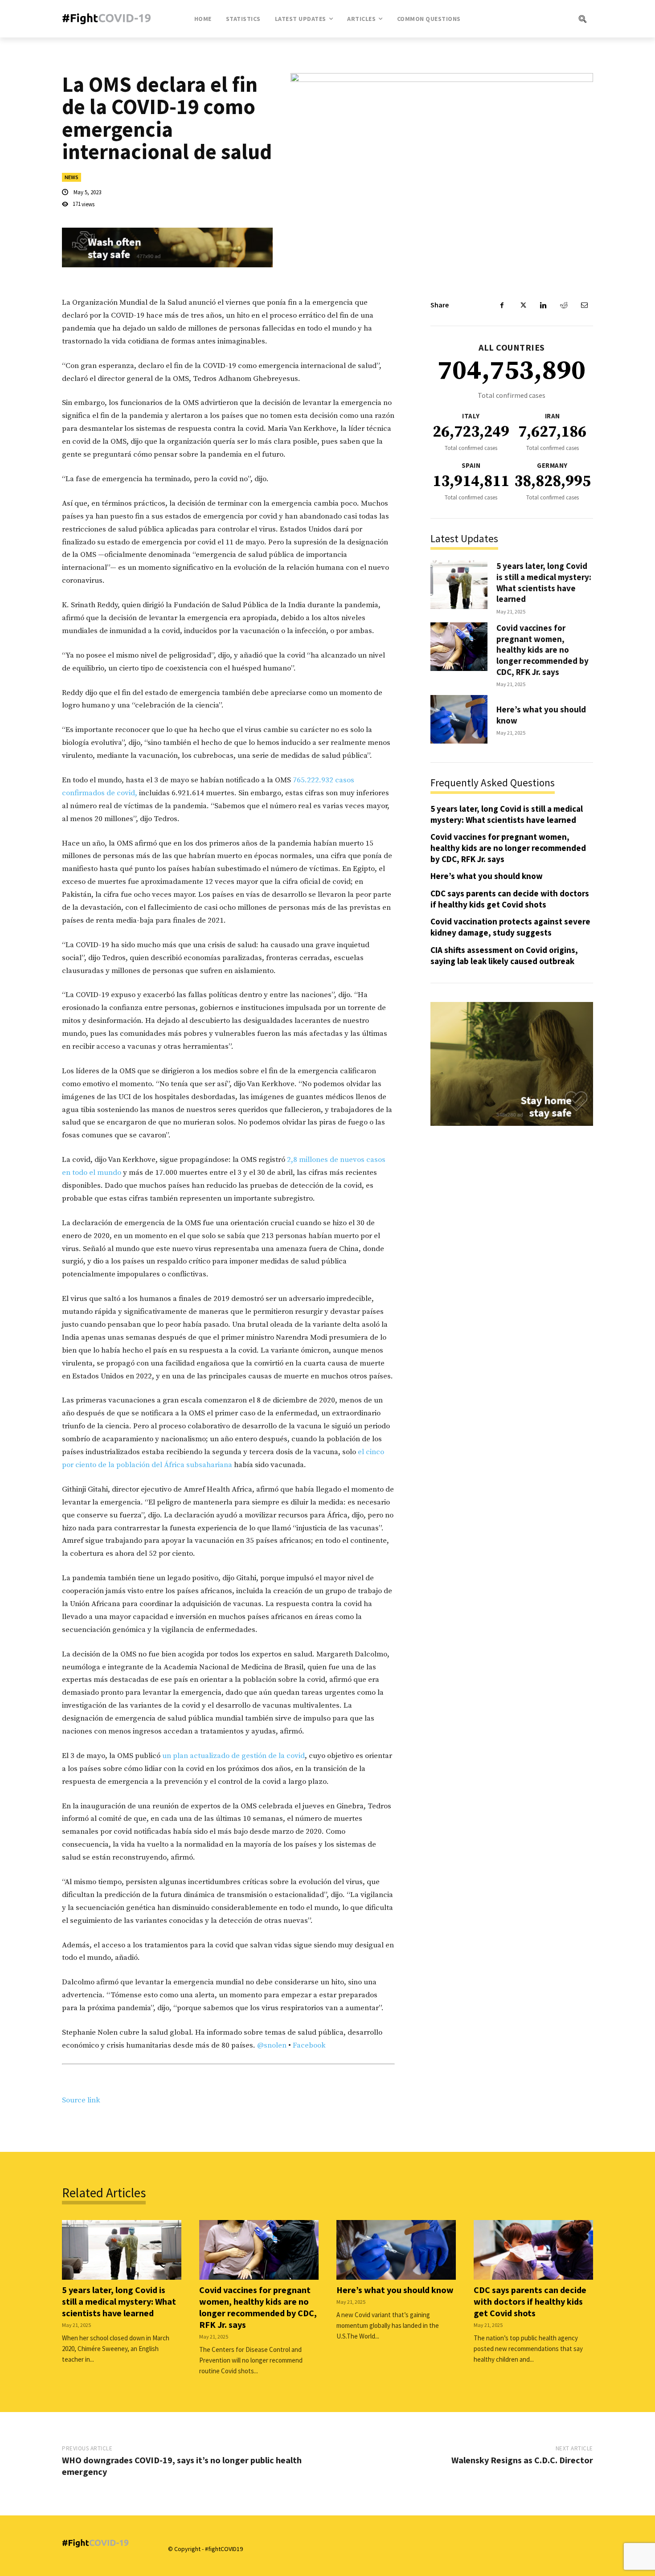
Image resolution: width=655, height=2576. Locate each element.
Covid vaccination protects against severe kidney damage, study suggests (510, 927)
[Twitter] (523, 305)
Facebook (309, 2045)
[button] (546, 19)
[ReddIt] (564, 305)
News (72, 177)
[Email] (584, 305)
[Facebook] (502, 305)
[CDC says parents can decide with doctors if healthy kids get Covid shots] (533, 2250)
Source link (81, 2100)
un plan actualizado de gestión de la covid (233, 1756)
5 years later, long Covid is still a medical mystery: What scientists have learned (544, 582)
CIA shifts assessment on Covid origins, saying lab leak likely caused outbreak (504, 955)
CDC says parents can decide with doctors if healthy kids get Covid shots (510, 899)
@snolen (272, 2045)
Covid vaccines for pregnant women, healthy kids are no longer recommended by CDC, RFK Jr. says (542, 650)
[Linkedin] (543, 305)
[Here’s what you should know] (459, 719)
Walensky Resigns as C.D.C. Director (522, 2460)
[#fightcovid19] (109, 18)
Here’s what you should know (487, 876)
